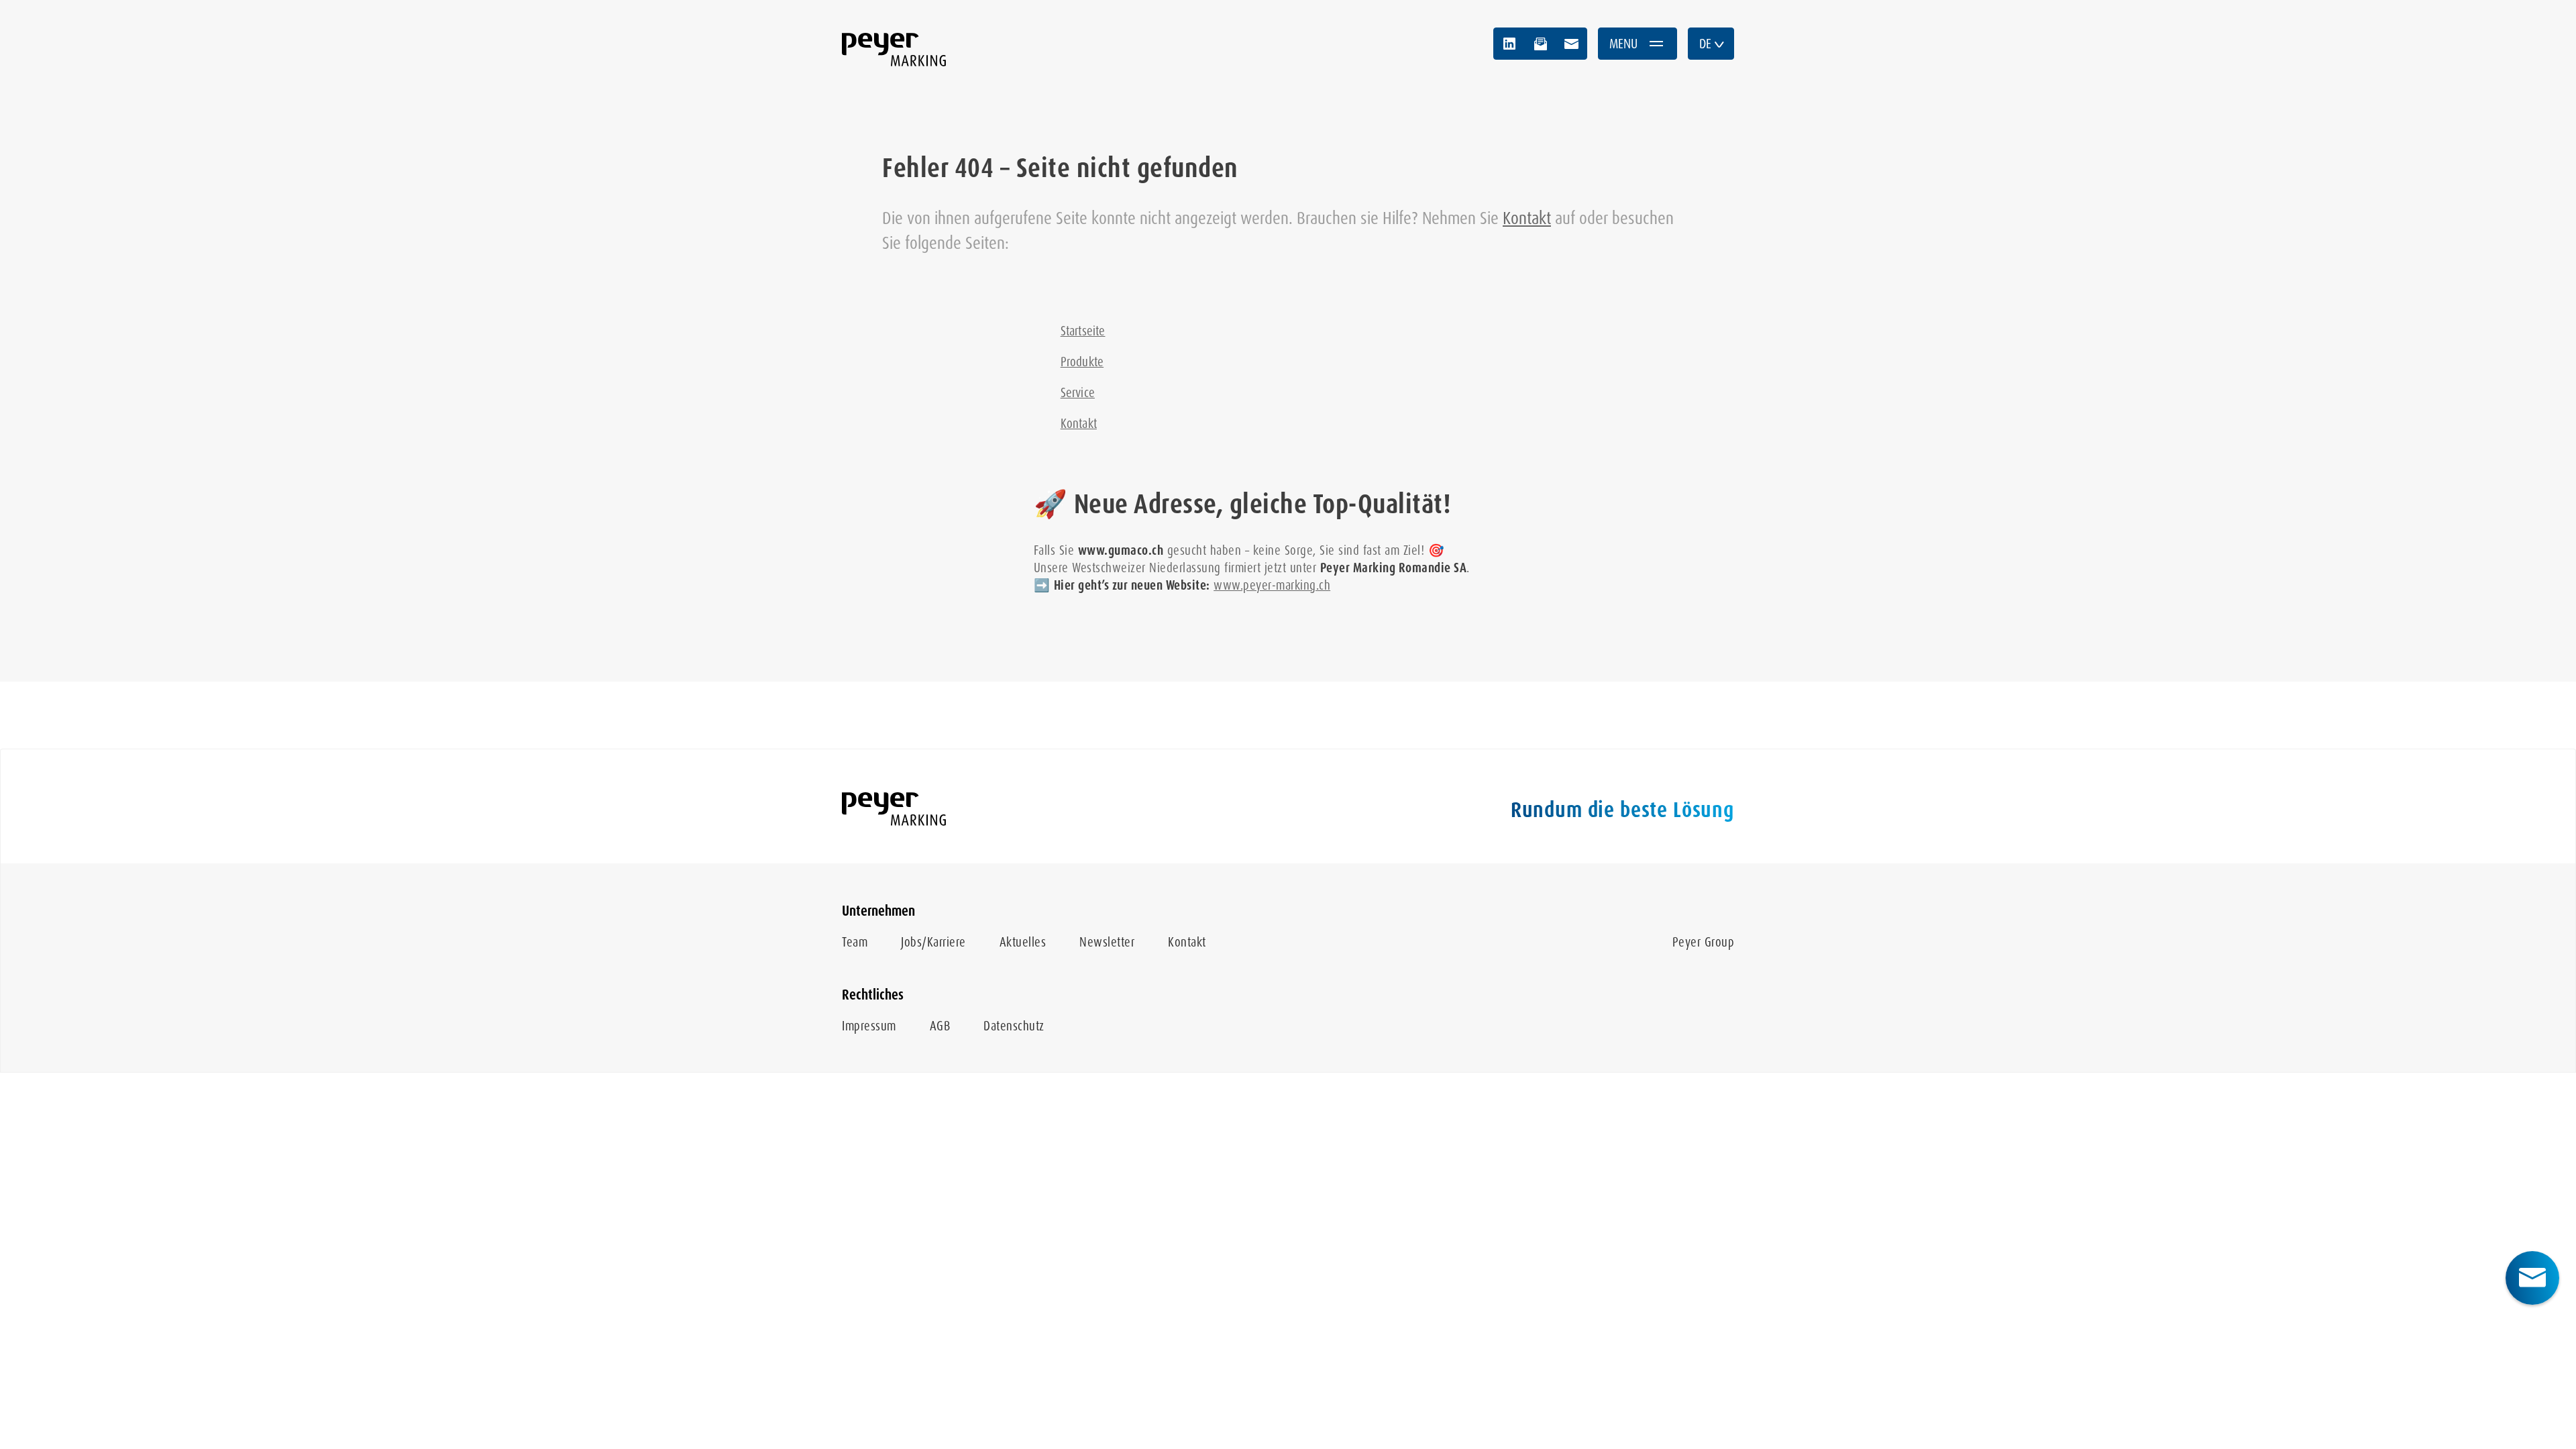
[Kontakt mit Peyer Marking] (1571, 44)
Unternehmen (878, 911)
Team (855, 942)
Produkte (1082, 362)
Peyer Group (1704, 942)
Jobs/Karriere (933, 942)
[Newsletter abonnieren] (1540, 44)
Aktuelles (1023, 942)
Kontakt (1527, 218)
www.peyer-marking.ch (1272, 585)
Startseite (1083, 331)
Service (1078, 393)
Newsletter (1107, 942)
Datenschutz (1014, 1026)
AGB (940, 1026)
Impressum (869, 1026)
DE (1705, 44)
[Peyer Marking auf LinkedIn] (1509, 44)
